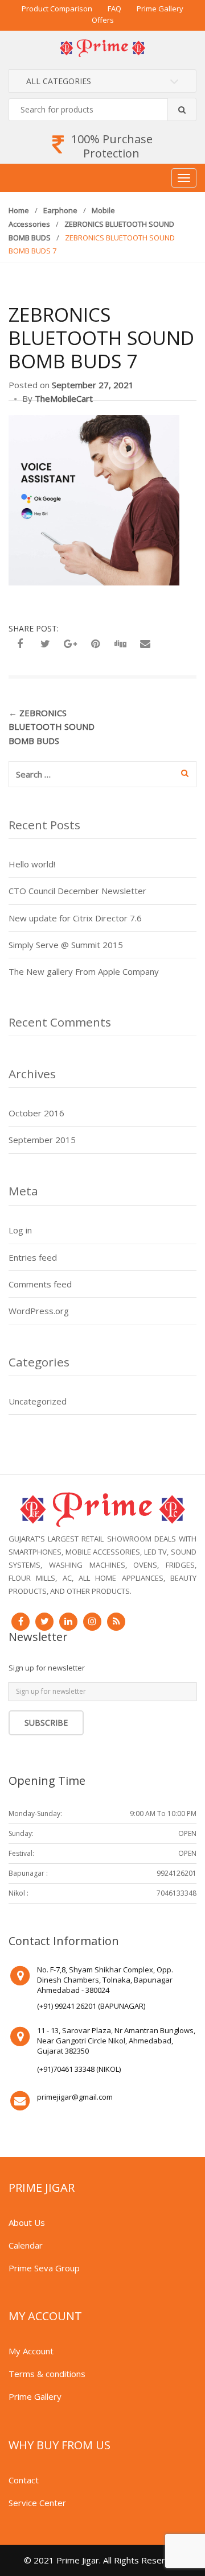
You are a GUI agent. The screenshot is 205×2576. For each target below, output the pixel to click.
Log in (20, 1230)
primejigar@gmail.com (75, 2097)
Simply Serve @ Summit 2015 (66, 945)
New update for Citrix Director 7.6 (75, 918)
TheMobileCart (64, 398)
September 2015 (42, 1140)
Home (19, 210)
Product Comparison (57, 9)
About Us (27, 2222)
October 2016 (36, 1113)
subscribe (46, 1723)
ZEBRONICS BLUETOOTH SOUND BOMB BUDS (52, 727)
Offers (103, 20)
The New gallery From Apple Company (84, 971)
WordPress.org (39, 1311)
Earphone (60, 210)
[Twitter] (44, 1622)
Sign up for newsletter (47, 1668)
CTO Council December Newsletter (77, 891)
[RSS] (116, 1622)
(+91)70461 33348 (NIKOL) (79, 2069)
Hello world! (32, 864)
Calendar (26, 2245)
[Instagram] (92, 1622)
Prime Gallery (160, 9)
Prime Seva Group (44, 2268)
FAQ (114, 9)
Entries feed (33, 1257)
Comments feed (40, 1284)
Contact (24, 2480)
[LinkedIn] (68, 1622)
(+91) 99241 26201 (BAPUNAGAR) (91, 2006)
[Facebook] (20, 1622)
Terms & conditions (47, 2374)
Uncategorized (38, 1401)
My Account (31, 2351)
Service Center (37, 2503)
